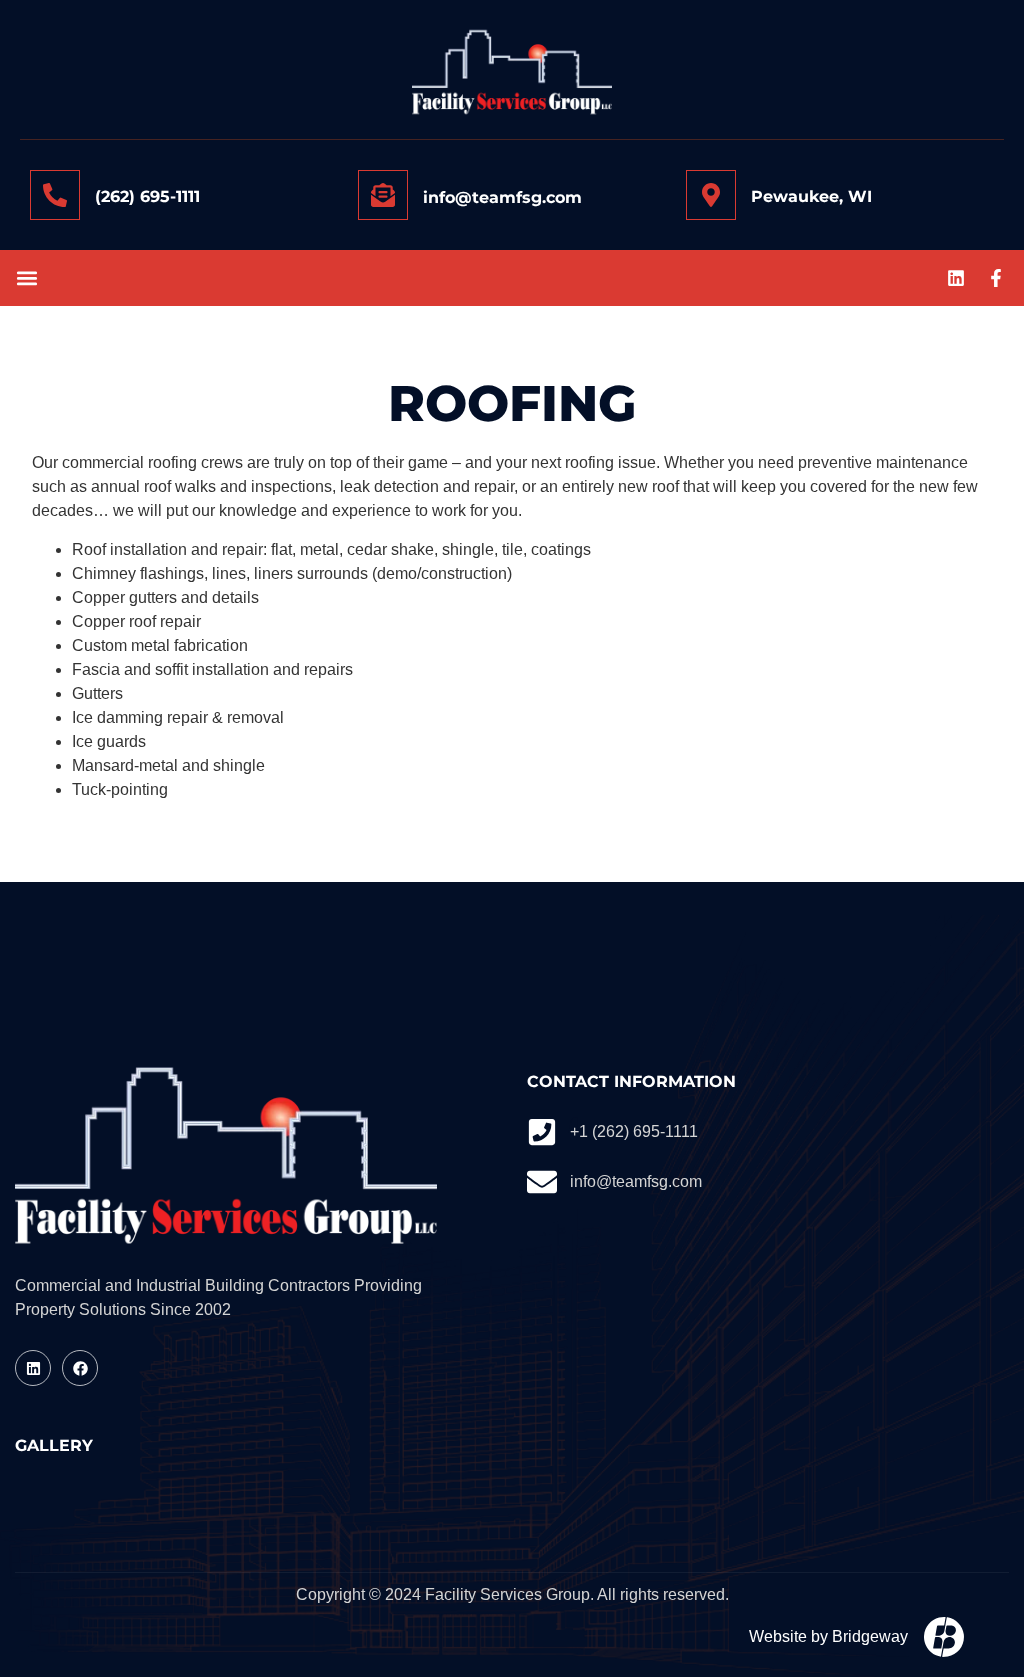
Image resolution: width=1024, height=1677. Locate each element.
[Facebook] (80, 1368)
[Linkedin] (956, 278)
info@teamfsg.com (502, 197)
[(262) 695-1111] (55, 195)
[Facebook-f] (996, 278)
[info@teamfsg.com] (383, 195)
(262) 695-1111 (147, 196)
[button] (26, 277)
